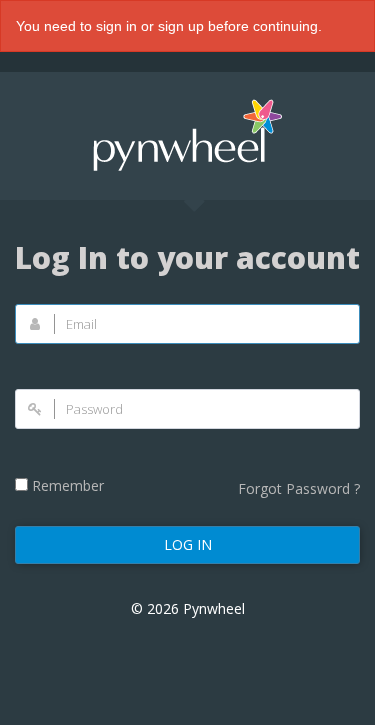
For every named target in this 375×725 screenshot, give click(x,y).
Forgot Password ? (299, 488)
